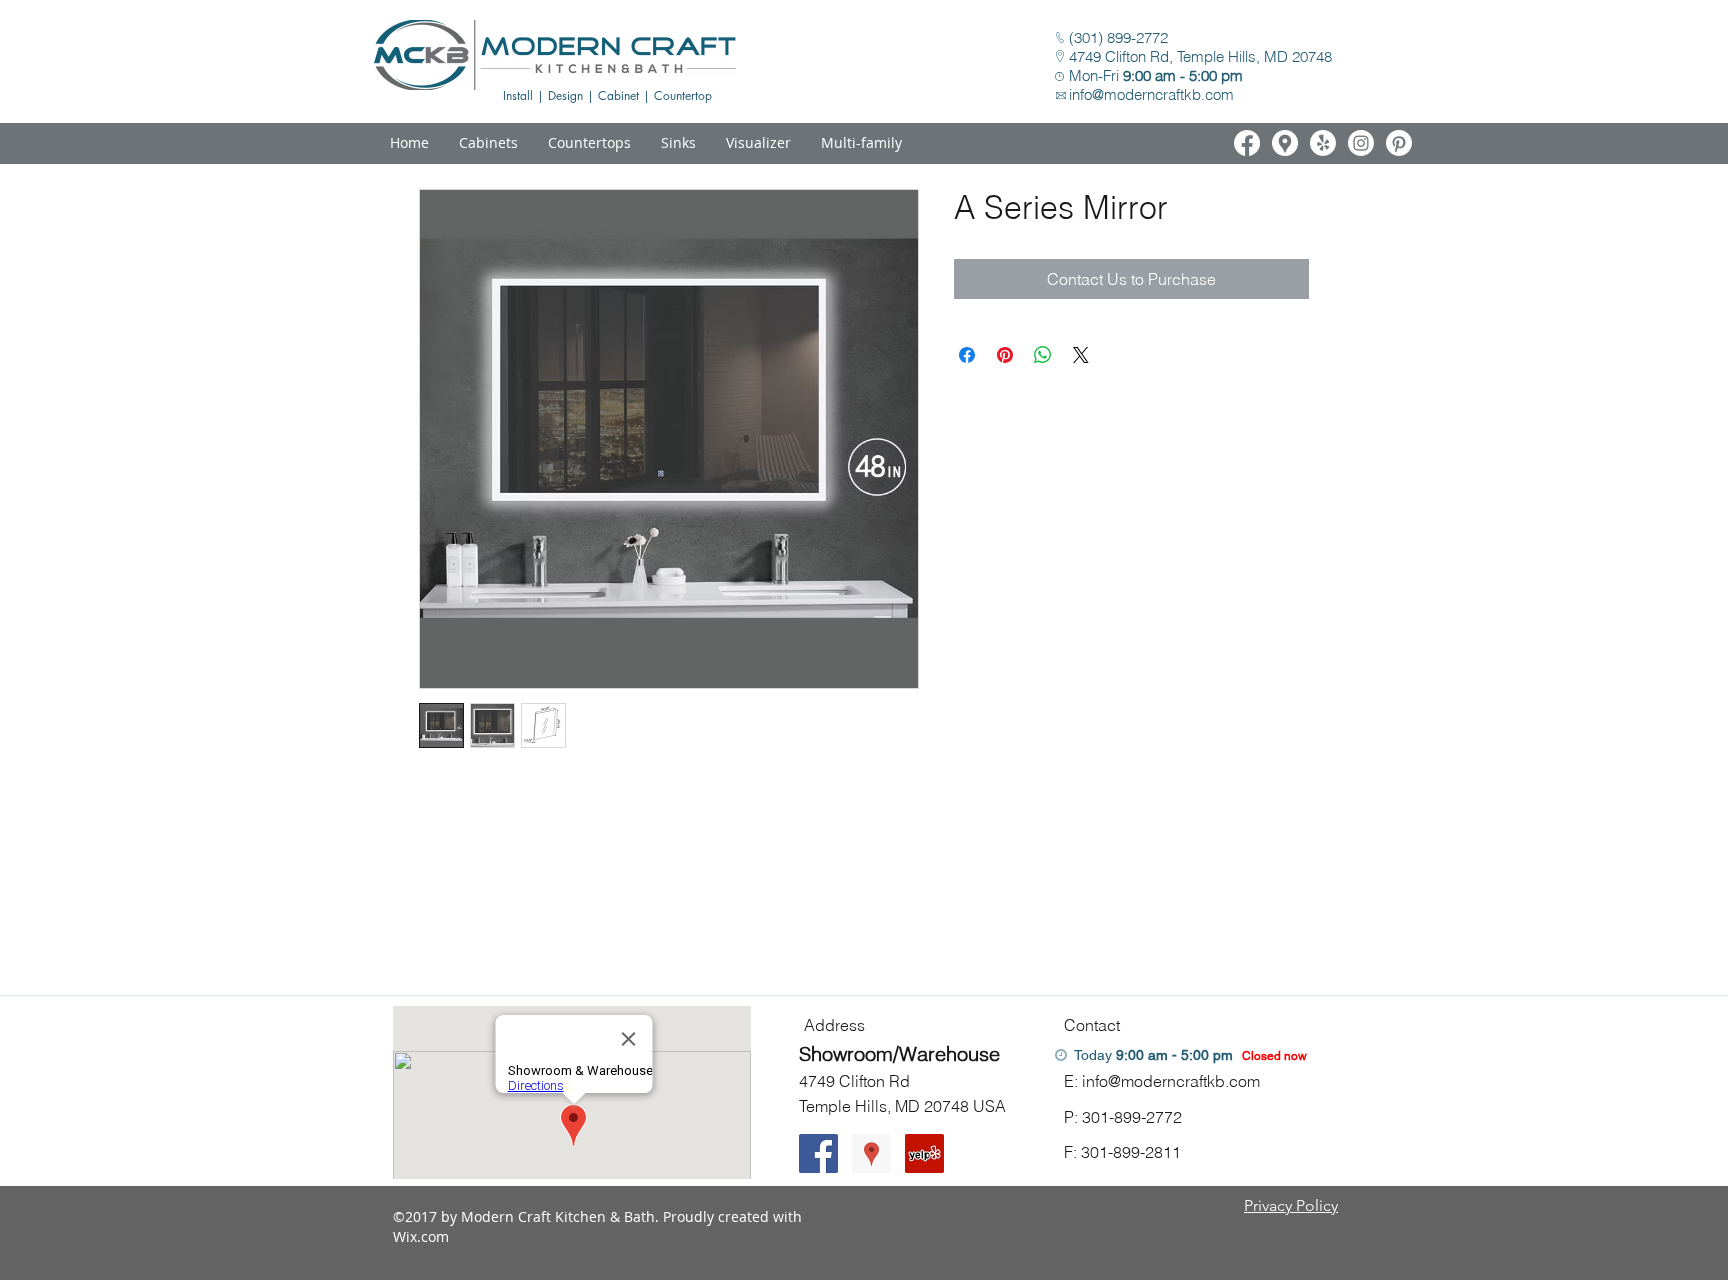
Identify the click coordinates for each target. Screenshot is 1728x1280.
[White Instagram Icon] (1361, 143)
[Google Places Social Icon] (871, 1153)
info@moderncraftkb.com (1151, 94)
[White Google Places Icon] (1285, 143)
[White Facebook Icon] (1247, 143)
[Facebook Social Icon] (818, 1153)
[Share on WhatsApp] (1043, 355)
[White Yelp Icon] (1323, 143)
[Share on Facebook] (967, 355)
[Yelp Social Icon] (924, 1153)
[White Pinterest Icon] (1399, 143)
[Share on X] (1081, 355)
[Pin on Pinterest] (1005, 355)
